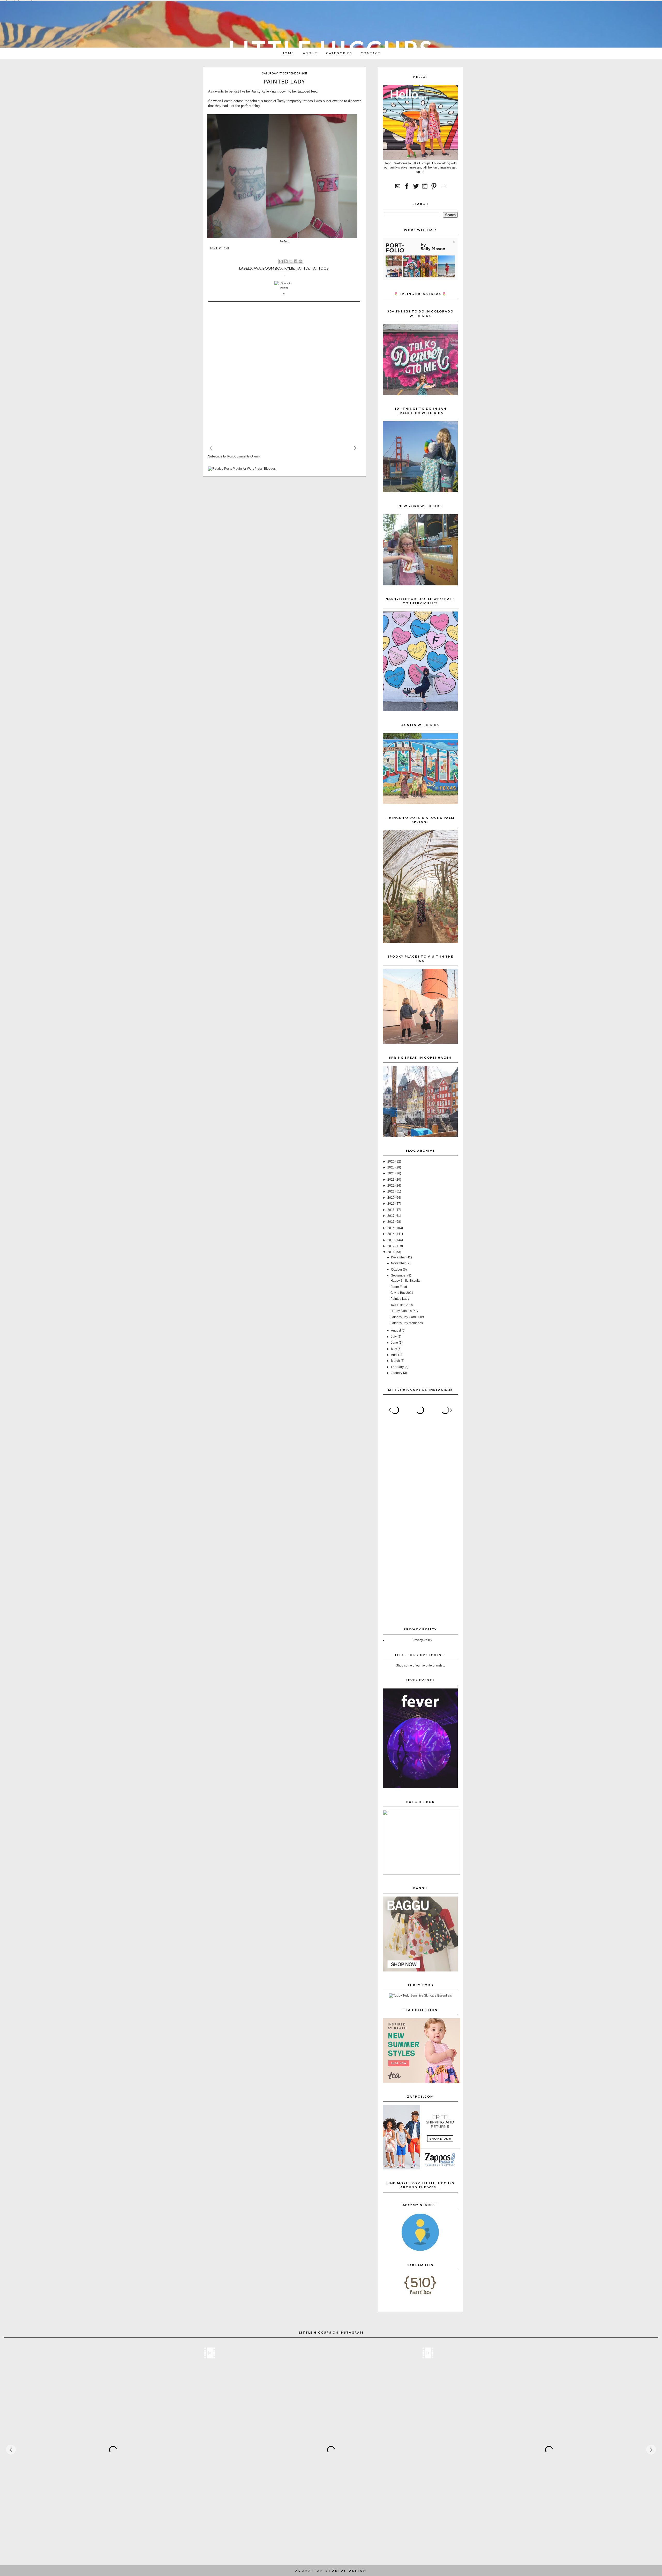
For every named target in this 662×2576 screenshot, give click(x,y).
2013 (391, 1240)
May (394, 1349)
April (395, 1355)
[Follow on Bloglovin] (443, 189)
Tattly (281, 101)
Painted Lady (400, 1299)
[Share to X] (291, 261)
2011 (391, 1252)
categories (339, 53)
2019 (391, 1204)
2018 (391, 1210)
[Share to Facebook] (296, 261)
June (395, 1343)
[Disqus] (284, 373)
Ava (257, 268)
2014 (391, 1234)
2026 (391, 1161)
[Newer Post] (216, 447)
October (397, 1270)
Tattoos (320, 268)
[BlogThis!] (286, 261)
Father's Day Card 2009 (407, 1317)
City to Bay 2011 (402, 1293)
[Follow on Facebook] (407, 189)
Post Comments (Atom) (243, 456)
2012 (391, 1246)
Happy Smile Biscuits (405, 1281)
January (397, 1373)
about (310, 53)
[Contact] (398, 189)
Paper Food (399, 1287)
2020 (391, 1198)
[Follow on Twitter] (416, 189)
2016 (391, 1222)
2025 (391, 1167)
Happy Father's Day (404, 1311)
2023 (391, 1180)
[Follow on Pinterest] (434, 189)
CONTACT (371, 53)
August (396, 1331)
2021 (391, 1191)
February (398, 1367)
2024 (391, 1173)
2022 (391, 1186)
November (399, 1263)
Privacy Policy (422, 1640)
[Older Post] (359, 447)
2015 (391, 1228)
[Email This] (281, 261)
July (394, 1337)
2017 (391, 1216)
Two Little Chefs (402, 1305)
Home (288, 53)
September (399, 1275)
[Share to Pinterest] (300, 261)
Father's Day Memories (407, 1323)
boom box (273, 268)
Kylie (289, 268)
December (399, 1257)
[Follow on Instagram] (425, 189)
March (396, 1361)
